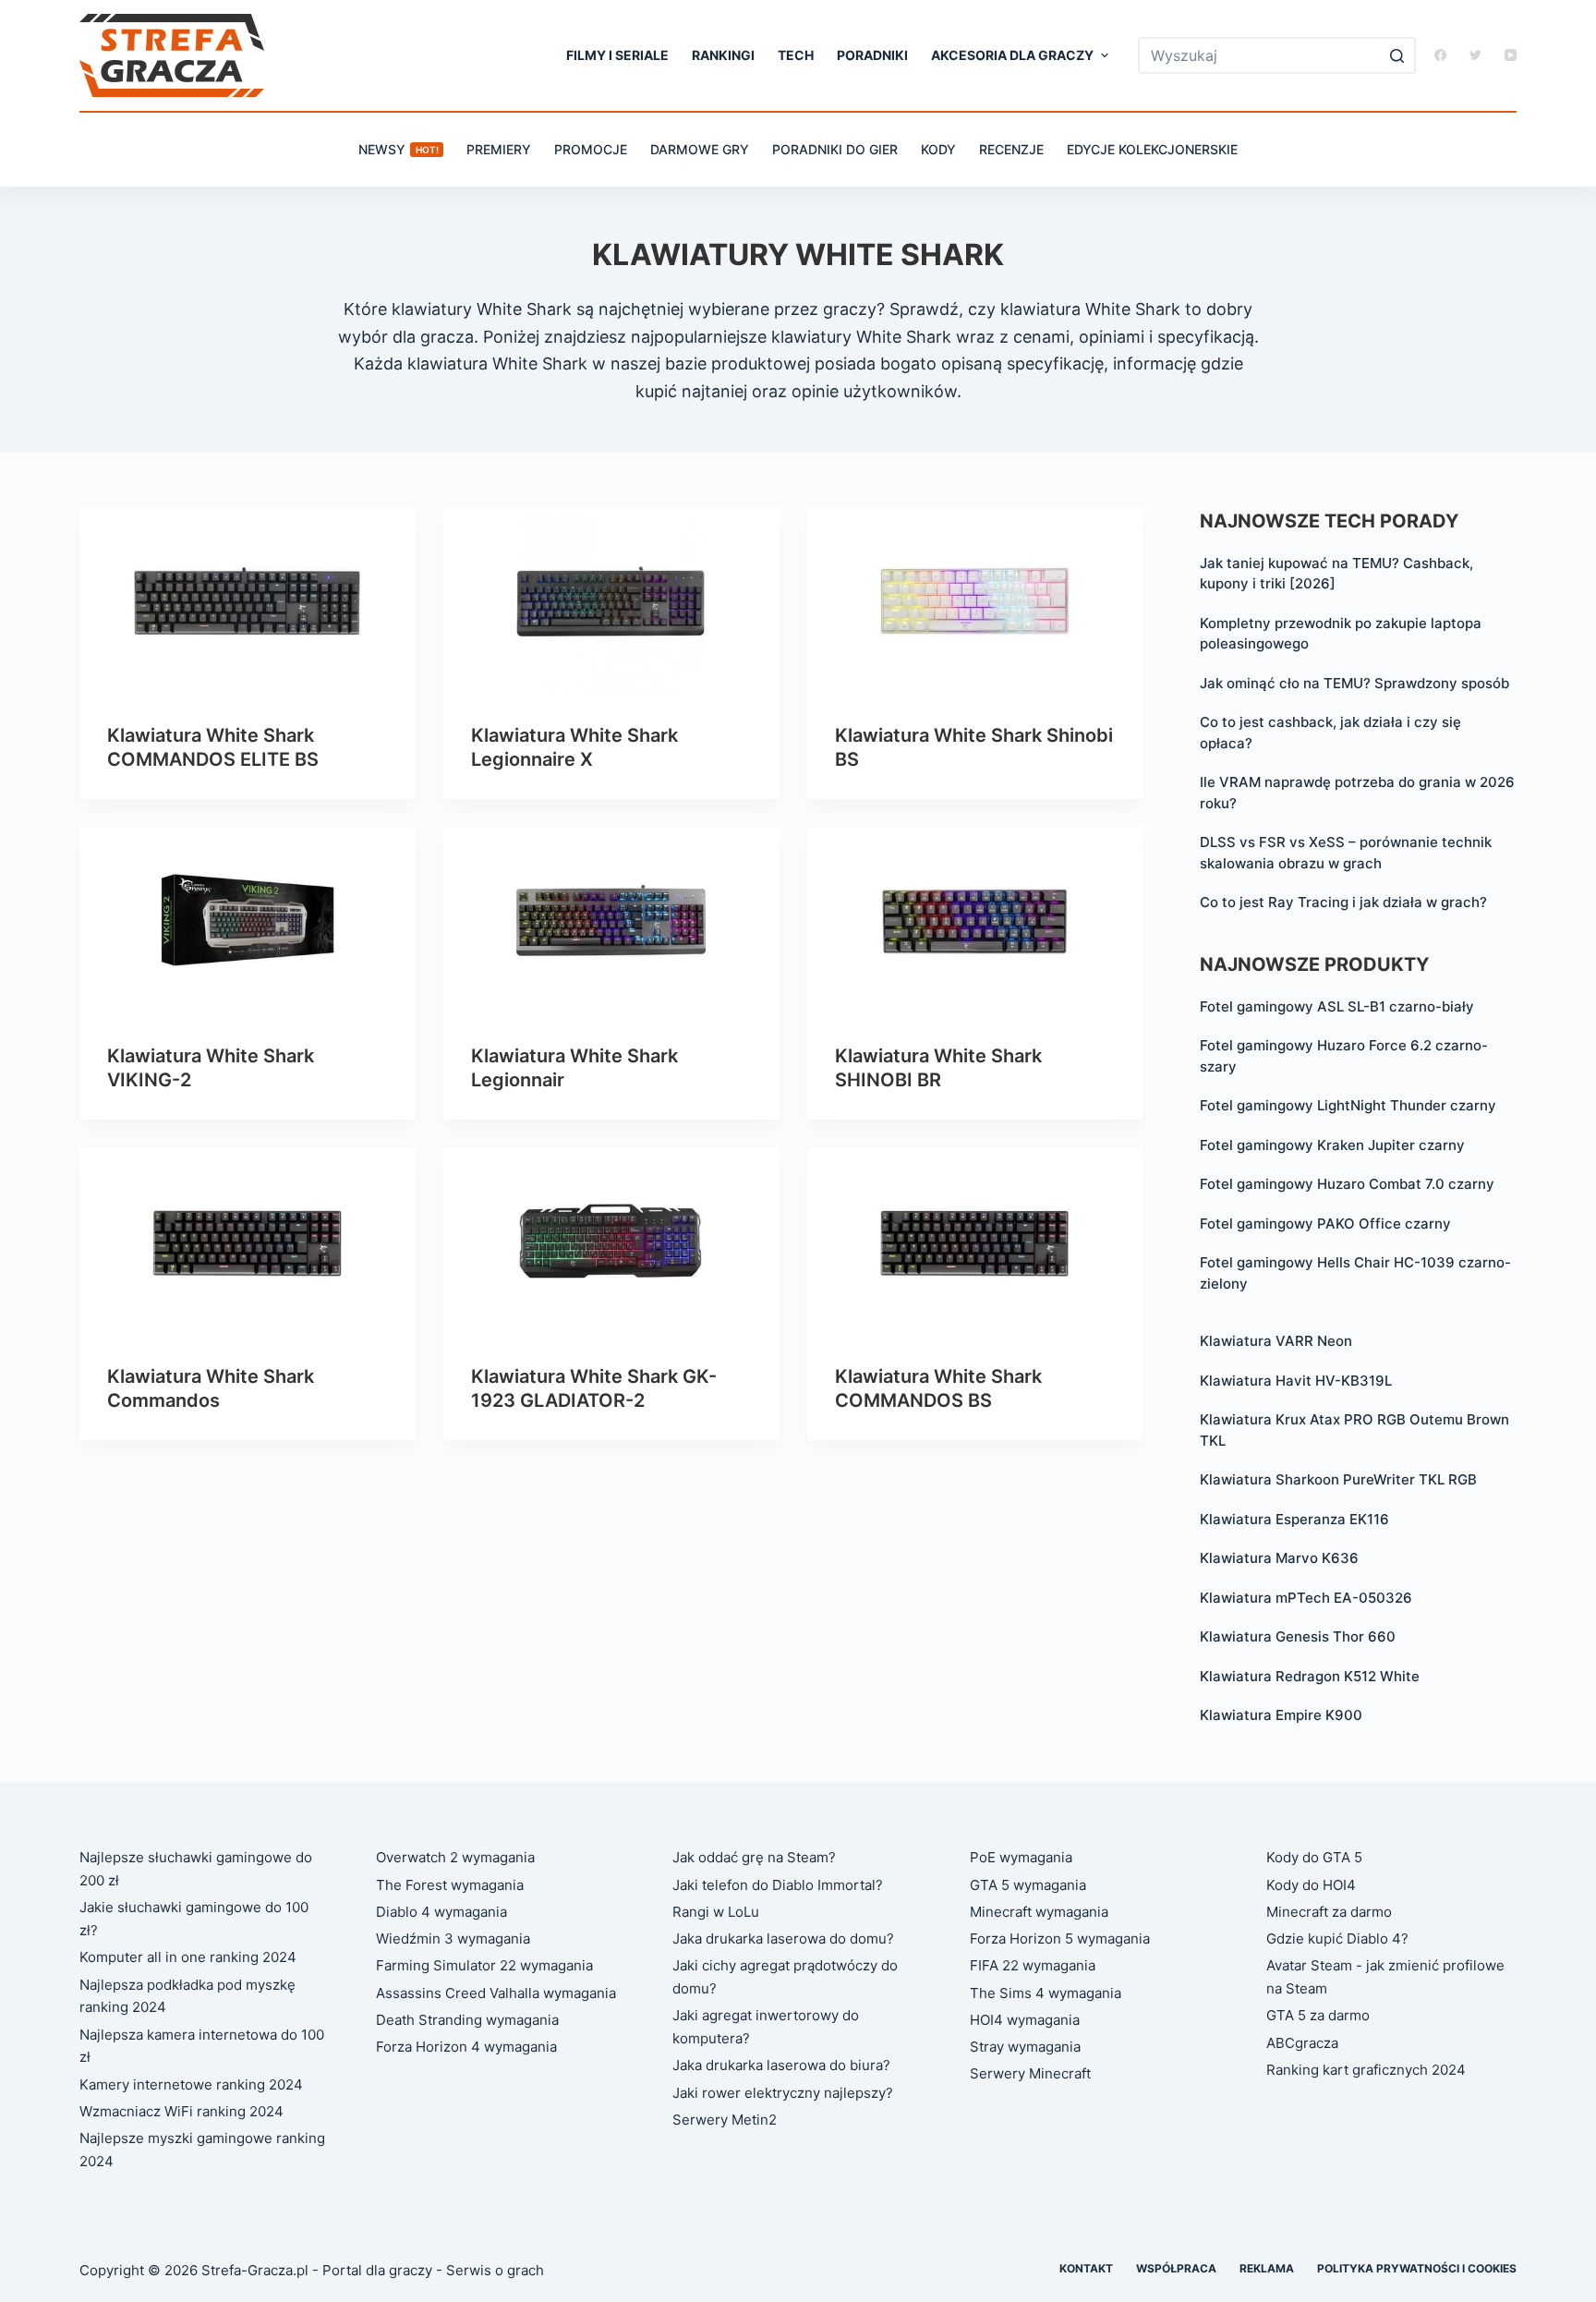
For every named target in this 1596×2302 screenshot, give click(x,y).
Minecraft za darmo (1329, 1912)
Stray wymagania (1025, 2047)
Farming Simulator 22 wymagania (484, 1965)
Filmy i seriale (617, 55)
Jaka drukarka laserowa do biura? (781, 2065)
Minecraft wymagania (1039, 1912)
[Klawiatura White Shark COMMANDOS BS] (975, 1242)
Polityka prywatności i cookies (1417, 2268)
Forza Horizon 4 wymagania (466, 2047)
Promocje (591, 149)
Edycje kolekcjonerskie (1152, 149)
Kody (938, 149)
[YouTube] (1511, 55)
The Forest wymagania (450, 1885)
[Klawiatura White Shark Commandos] (248, 1242)
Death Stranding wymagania (467, 2020)
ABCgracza (1302, 2043)
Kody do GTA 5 (1314, 1857)
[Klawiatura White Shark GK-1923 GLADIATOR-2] (611, 1242)
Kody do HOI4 (1311, 1885)
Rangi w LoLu (716, 1912)
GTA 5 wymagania (1028, 1885)
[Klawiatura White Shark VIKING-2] (248, 921)
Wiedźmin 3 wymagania (453, 1939)
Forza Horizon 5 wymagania (1060, 1939)
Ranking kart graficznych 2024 (1366, 2070)
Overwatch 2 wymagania (455, 1857)
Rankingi (723, 55)
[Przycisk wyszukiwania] (1397, 55)
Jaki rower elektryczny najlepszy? (783, 2093)
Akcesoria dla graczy (1012, 55)
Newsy (399, 149)
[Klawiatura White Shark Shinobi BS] (975, 602)
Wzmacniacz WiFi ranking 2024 (181, 2111)
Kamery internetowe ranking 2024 (191, 2084)
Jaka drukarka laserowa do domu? (783, 1939)
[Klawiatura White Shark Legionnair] (611, 921)
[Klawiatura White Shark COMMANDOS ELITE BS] (248, 602)
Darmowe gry (700, 149)
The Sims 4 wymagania (1046, 1993)
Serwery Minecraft (1030, 2073)
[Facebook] (1440, 55)
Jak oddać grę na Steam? (754, 1857)
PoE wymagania (1021, 1857)
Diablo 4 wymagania (441, 1912)
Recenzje (1011, 149)
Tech (796, 55)
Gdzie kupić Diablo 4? (1337, 1939)
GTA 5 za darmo (1318, 2015)
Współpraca (1176, 2268)
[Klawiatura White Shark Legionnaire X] (611, 602)
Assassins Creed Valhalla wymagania (496, 1993)
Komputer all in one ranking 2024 (188, 1957)
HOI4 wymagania (1025, 2020)
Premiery (499, 149)
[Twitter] (1475, 55)
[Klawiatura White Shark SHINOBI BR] (975, 921)
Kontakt (1086, 2268)
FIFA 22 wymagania (1033, 1965)
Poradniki (872, 55)
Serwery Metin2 (725, 2120)
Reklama (1267, 2268)
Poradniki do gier (835, 149)
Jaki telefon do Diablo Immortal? (778, 1885)
